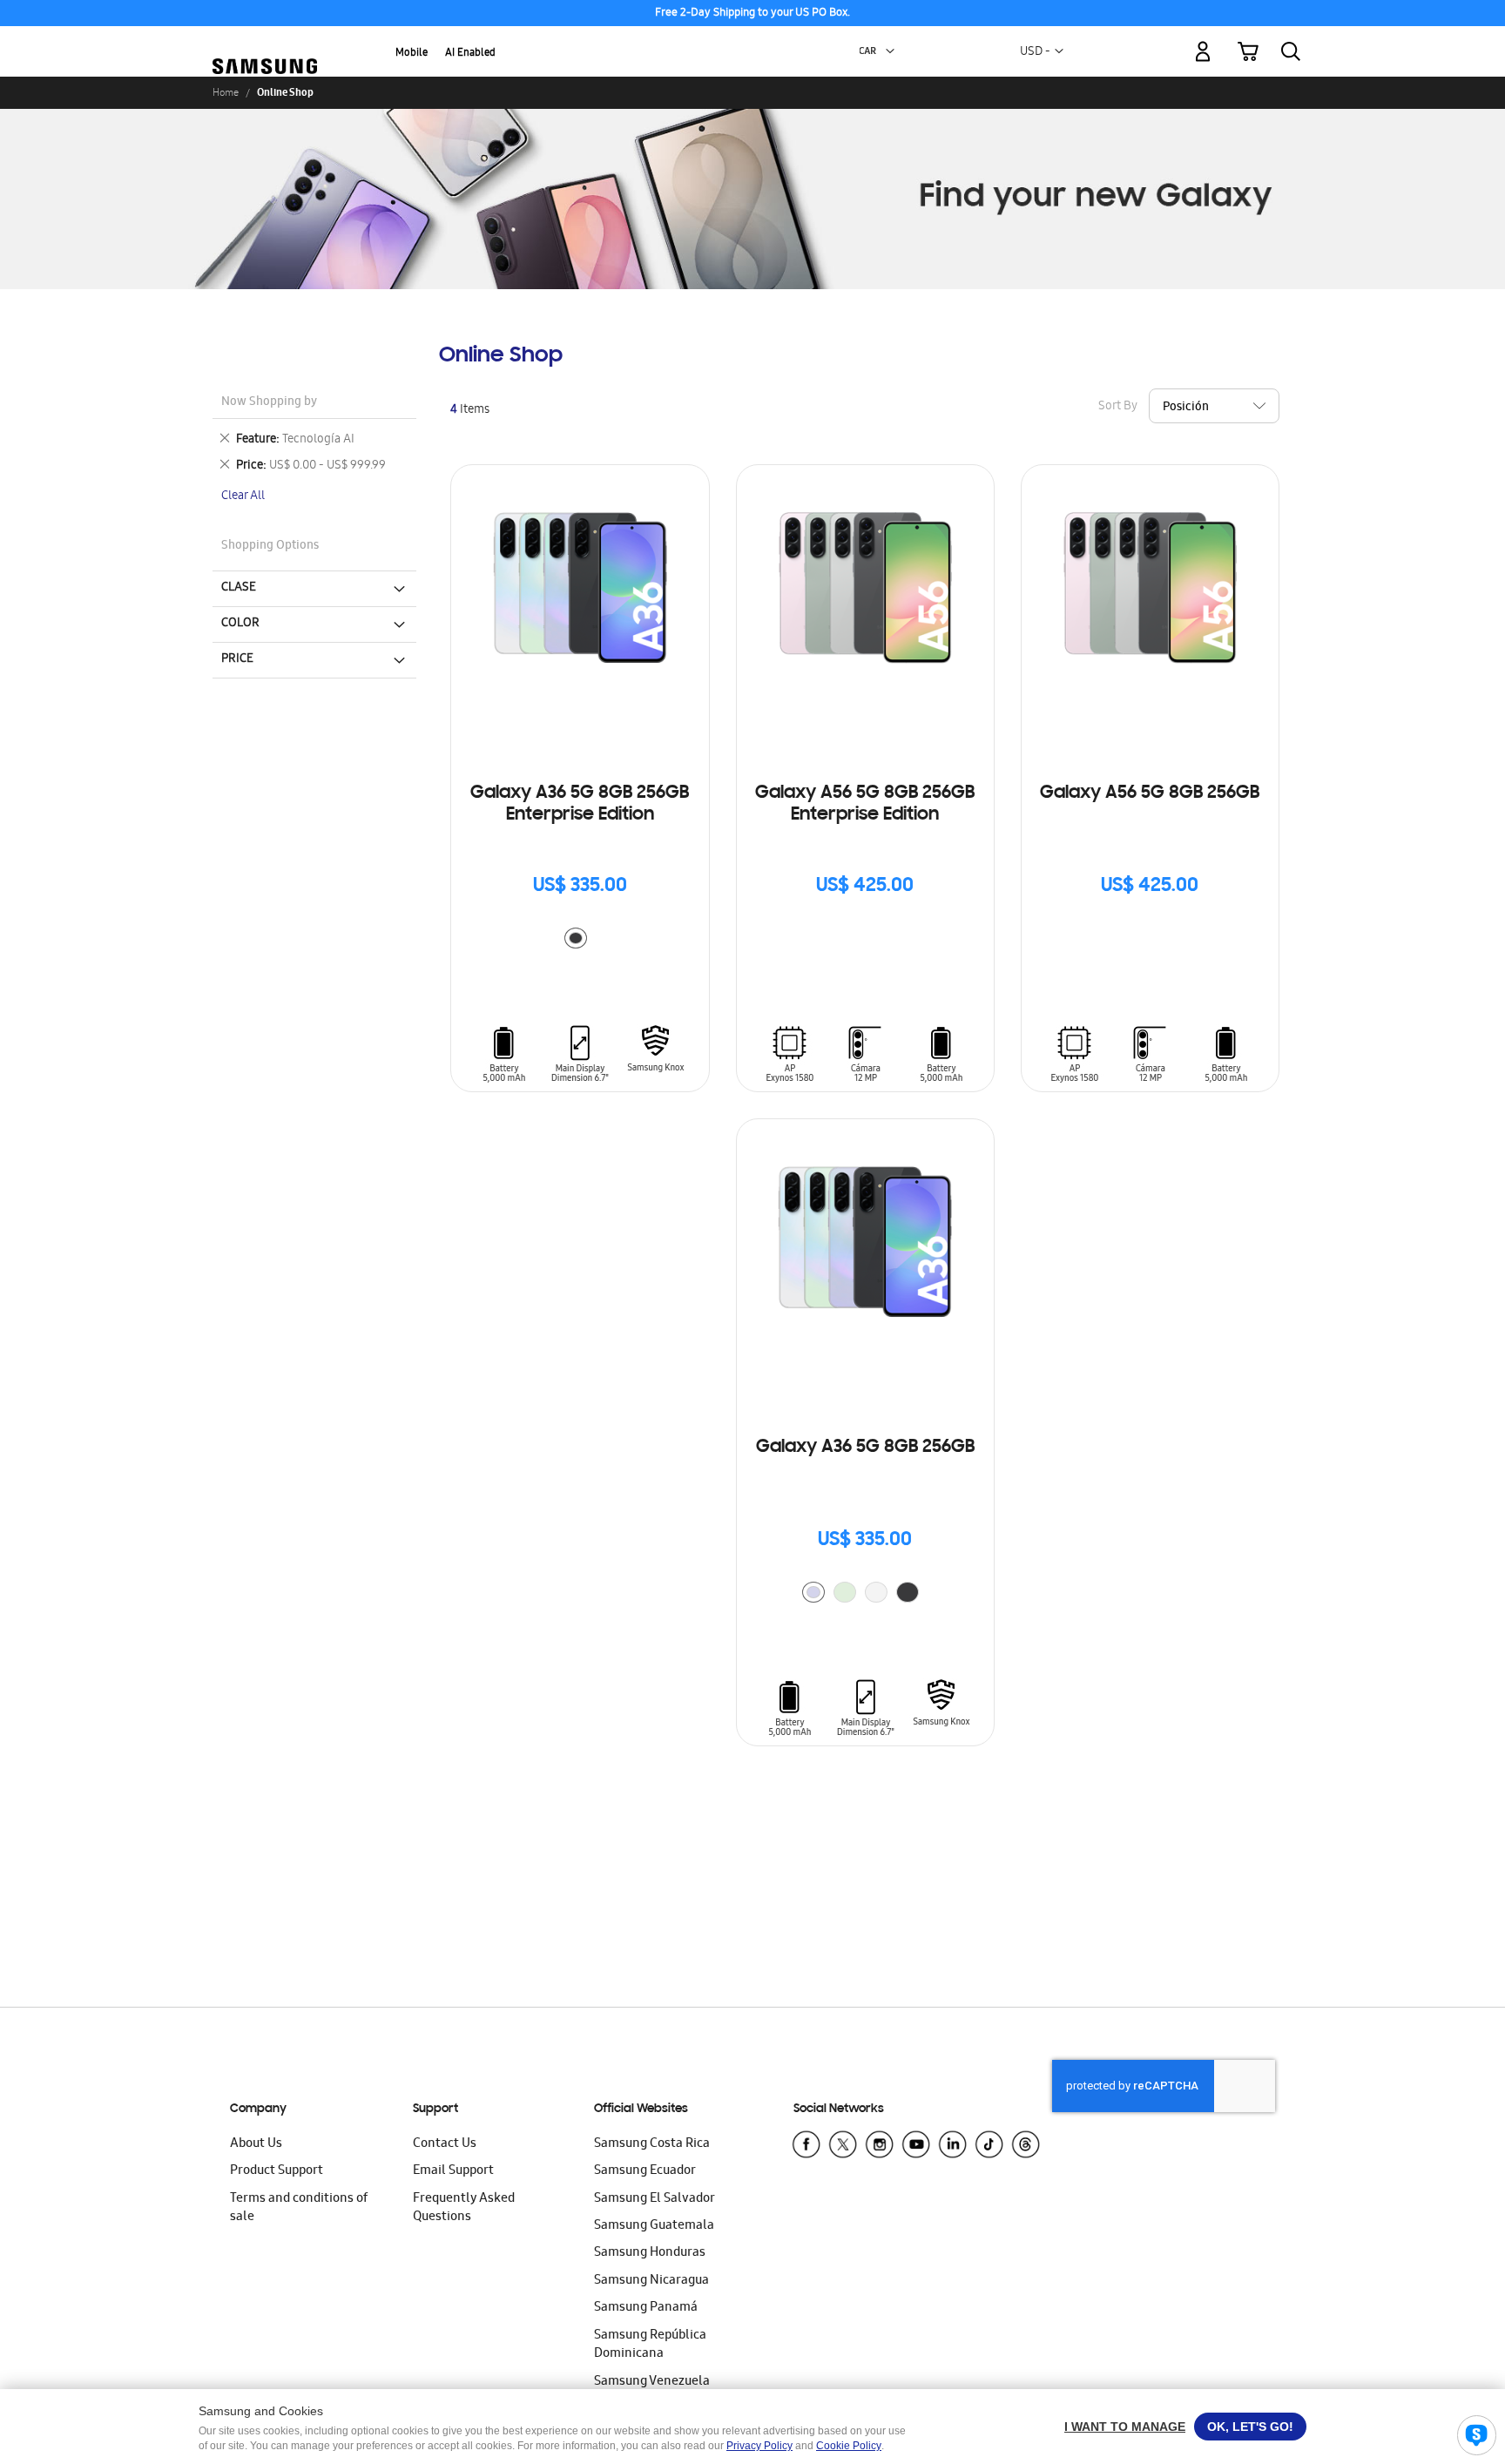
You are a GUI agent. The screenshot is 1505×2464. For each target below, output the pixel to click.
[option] (576, 938)
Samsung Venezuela (652, 2382)
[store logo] (265, 41)
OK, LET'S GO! (1250, 2427)
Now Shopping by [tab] (269, 403)
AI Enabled (470, 54)
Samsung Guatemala (654, 2226)
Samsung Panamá (646, 2308)
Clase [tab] (239, 588)
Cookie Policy (849, 2446)
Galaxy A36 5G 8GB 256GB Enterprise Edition (580, 804)
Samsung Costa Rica (652, 2144)
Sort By (1118, 407)
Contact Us (445, 2144)
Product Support (277, 2171)
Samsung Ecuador (645, 2171)
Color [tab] (240, 624)
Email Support (453, 2171)
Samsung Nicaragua (651, 2281)
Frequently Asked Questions (464, 2208)
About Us (256, 2144)
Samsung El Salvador (655, 2199)
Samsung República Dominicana (650, 2345)
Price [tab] (237, 659)
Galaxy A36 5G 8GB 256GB (865, 1448)
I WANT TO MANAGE (1125, 2427)
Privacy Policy (759, 2446)
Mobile (412, 54)
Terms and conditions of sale (299, 2208)
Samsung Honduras (650, 2253)
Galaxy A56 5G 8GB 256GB (1150, 793)
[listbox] (580, 940)
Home (226, 92)
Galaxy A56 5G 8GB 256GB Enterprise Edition (865, 804)
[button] (890, 51)
